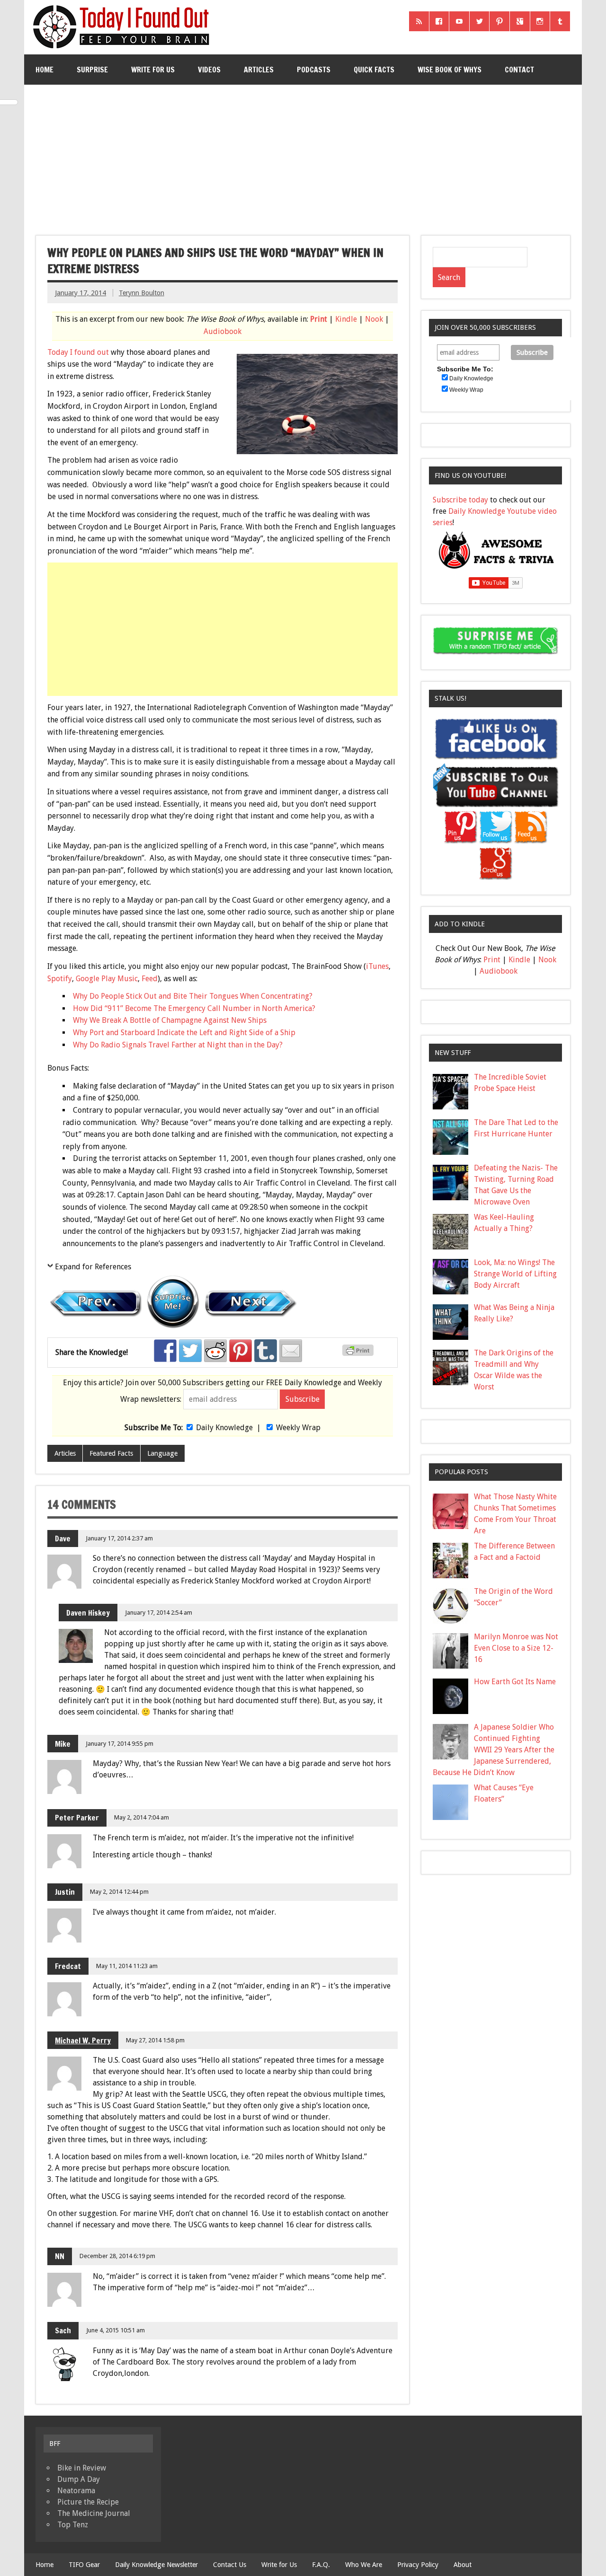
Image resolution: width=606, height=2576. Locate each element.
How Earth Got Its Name (515, 1682)
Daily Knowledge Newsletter (156, 2565)
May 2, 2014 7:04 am (142, 1817)
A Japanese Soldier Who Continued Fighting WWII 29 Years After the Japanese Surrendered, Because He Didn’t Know (494, 1750)
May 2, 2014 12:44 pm (119, 1892)
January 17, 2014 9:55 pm (120, 1744)
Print (319, 319)
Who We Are (364, 2565)
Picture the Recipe (88, 2502)
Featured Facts (111, 1453)
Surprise (92, 70)
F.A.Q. (321, 2565)
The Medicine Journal (94, 2513)
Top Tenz (73, 2525)
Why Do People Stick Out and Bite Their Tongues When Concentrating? (193, 996)
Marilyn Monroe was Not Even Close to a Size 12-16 (516, 1648)
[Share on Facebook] (165, 1351)
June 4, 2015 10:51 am (116, 2330)
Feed (150, 979)
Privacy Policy (418, 2565)
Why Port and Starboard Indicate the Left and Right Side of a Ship (184, 1033)
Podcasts (314, 70)
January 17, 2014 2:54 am (159, 1613)
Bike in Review (82, 2468)
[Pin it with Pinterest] (241, 1351)
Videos (209, 70)
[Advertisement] (304, 156)
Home (45, 70)
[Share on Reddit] (215, 1351)
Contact (519, 70)
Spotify (60, 979)
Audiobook (223, 331)
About (463, 2565)
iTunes (377, 966)
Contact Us (230, 2565)
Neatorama (76, 2491)
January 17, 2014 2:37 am (119, 1538)
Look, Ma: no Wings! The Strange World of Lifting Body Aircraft (515, 1274)
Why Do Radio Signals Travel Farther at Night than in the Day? (178, 1045)
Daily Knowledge (224, 1428)
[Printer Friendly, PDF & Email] (359, 1354)
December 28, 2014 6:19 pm (117, 2256)
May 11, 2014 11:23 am (127, 1966)
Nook (374, 319)
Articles (259, 70)
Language (162, 1453)
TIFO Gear (84, 2565)
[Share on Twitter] (190, 1351)
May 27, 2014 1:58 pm (155, 2040)
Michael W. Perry (83, 2040)
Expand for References (93, 1267)
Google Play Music (107, 979)
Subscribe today (460, 500)
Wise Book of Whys (450, 70)
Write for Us (153, 70)
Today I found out (78, 352)
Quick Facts (374, 70)
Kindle (346, 319)
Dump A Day (79, 2479)
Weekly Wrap (298, 1428)
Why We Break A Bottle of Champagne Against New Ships (170, 1020)
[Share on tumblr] (266, 1351)
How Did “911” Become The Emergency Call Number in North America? (194, 1008)
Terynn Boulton (142, 293)
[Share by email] (291, 1351)
